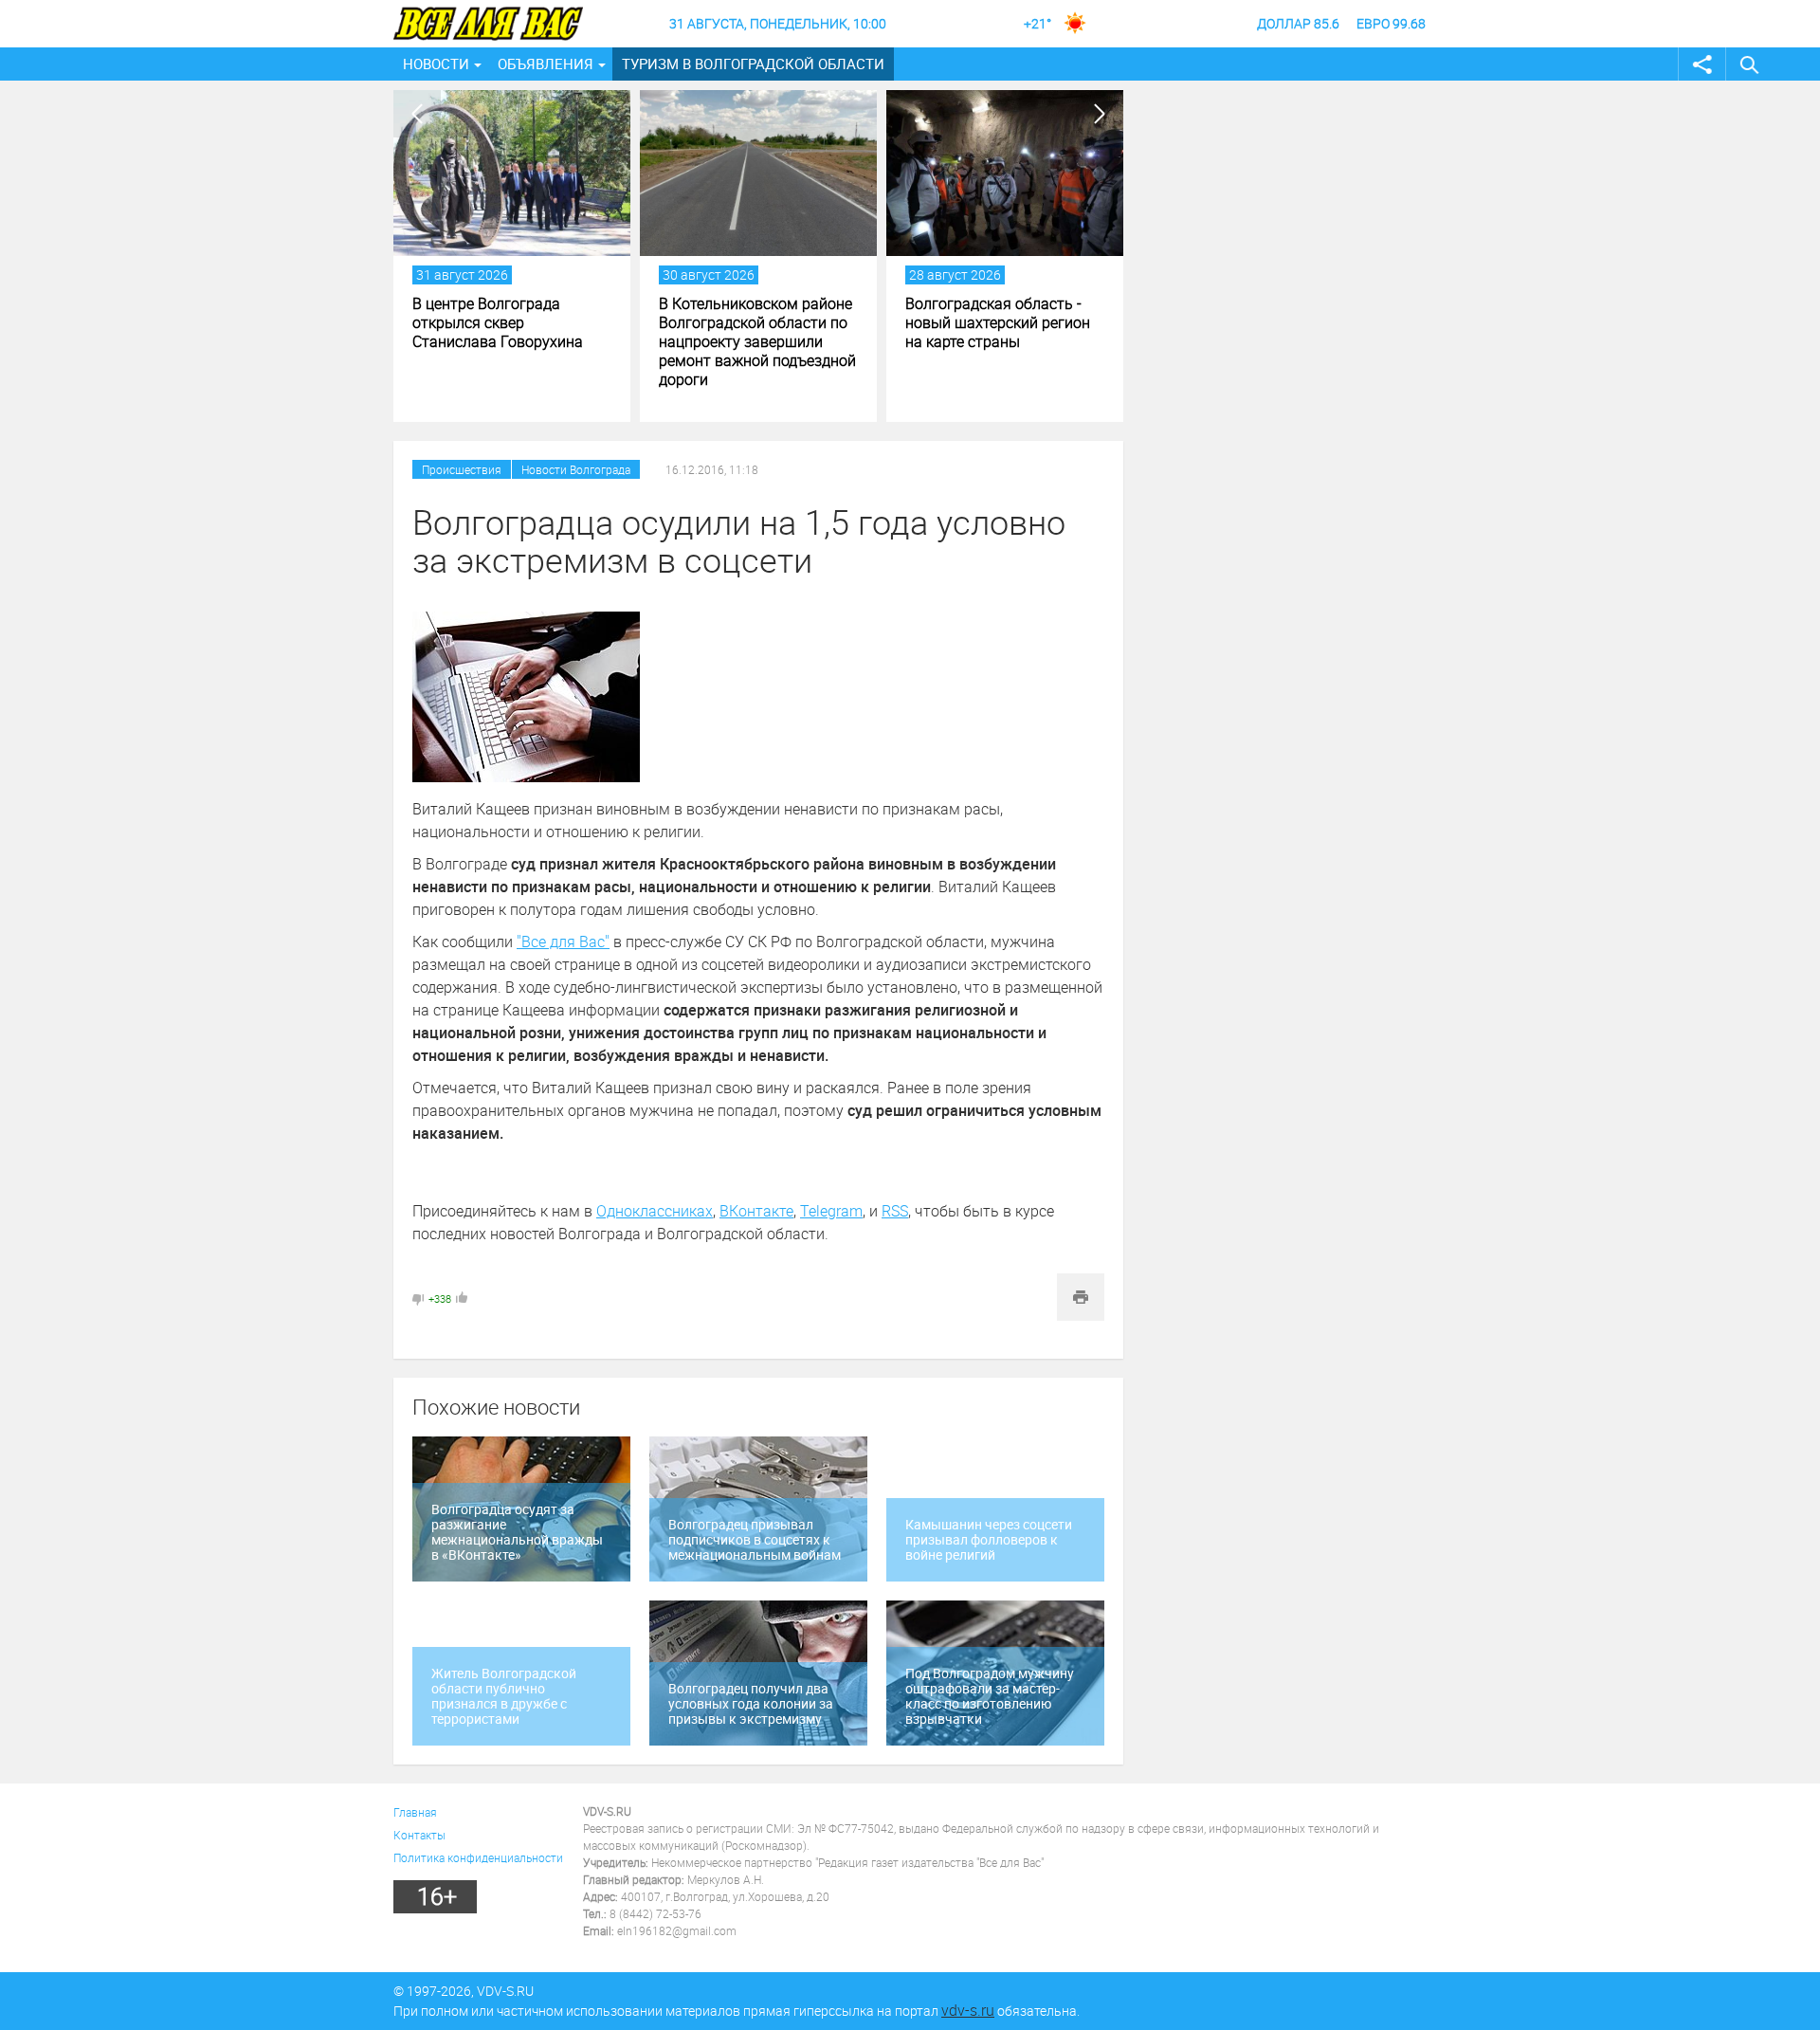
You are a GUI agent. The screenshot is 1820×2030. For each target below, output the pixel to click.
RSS (895, 1211)
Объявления (546, 64)
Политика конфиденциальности (478, 1857)
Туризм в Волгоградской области (753, 64)
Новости (436, 64)
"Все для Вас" (563, 942)
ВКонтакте (756, 1211)
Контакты (419, 1835)
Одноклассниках (655, 1211)
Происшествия (462, 469)
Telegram (831, 1211)
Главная (415, 1812)
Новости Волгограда (576, 469)
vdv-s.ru (968, 2010)
